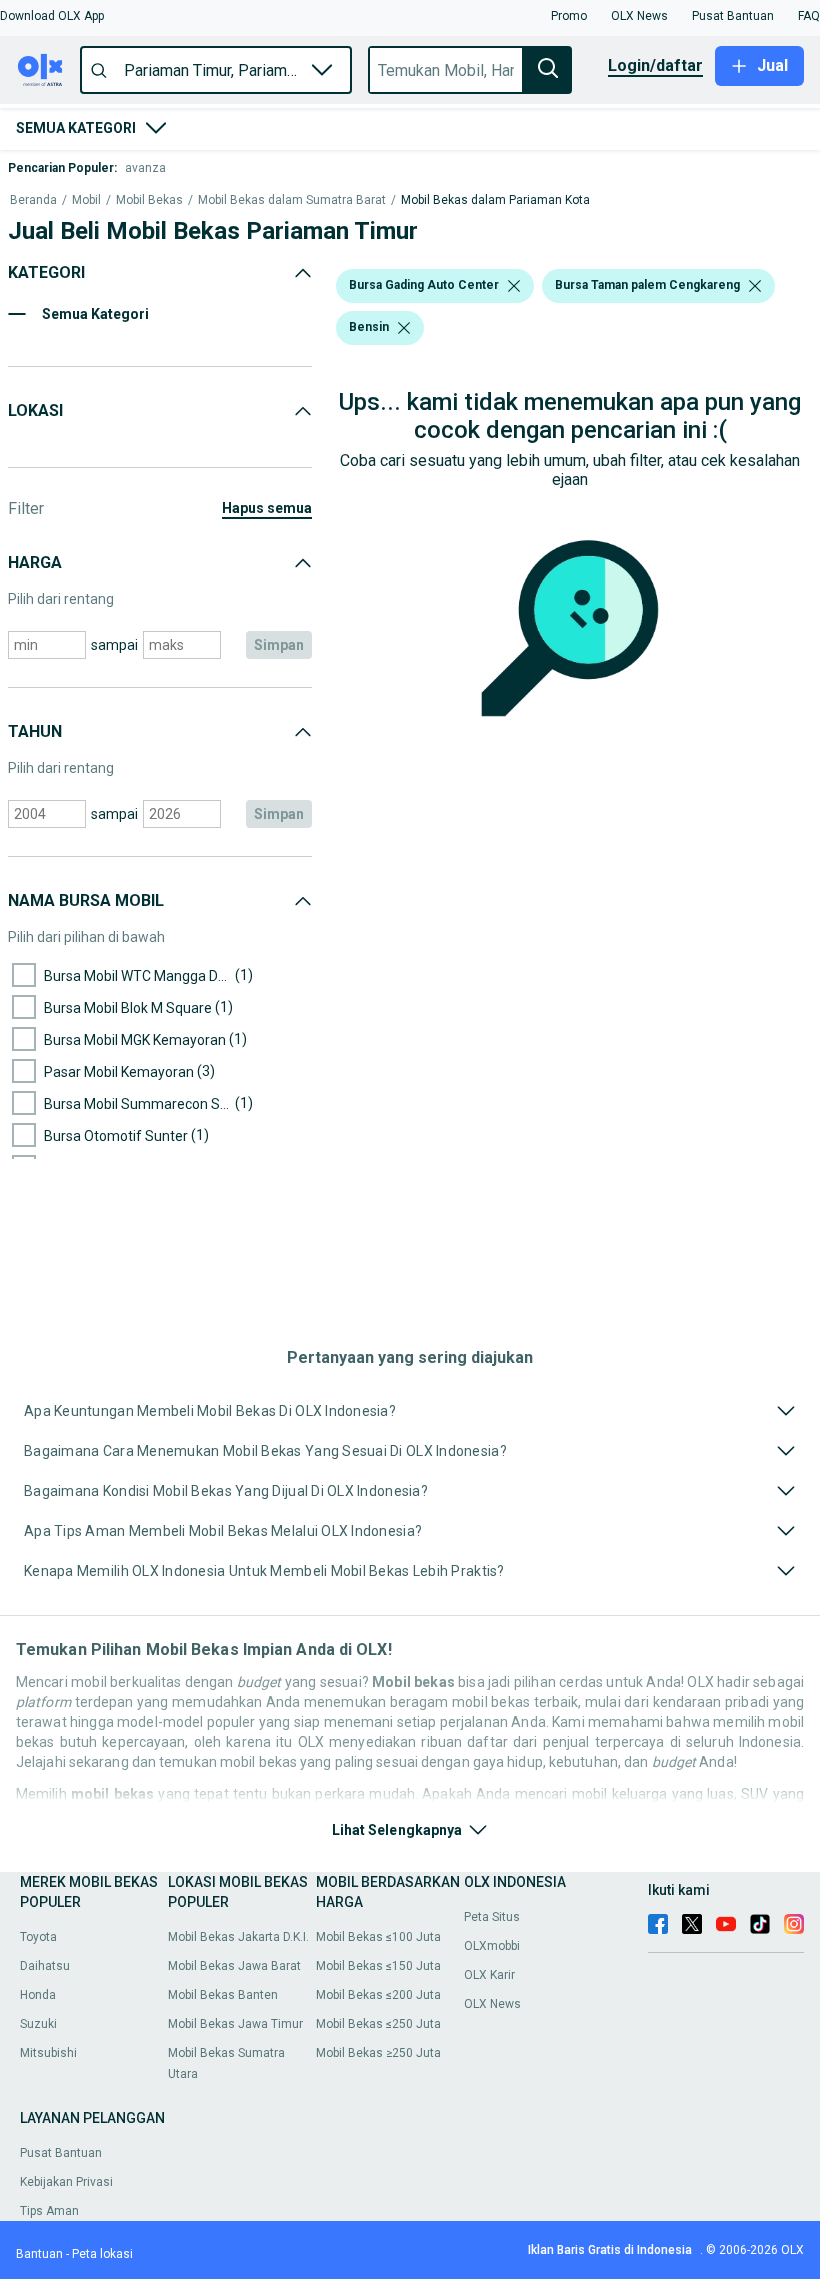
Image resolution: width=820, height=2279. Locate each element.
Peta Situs (492, 1917)
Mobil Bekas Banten (223, 1995)
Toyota (38, 1937)
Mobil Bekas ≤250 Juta (378, 2024)
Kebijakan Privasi (66, 2182)
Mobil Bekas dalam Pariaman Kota (495, 200)
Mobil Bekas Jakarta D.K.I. (238, 1937)
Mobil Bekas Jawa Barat (234, 1966)
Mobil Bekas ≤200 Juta (378, 1995)
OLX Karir (489, 1975)
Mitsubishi (48, 2053)
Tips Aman (49, 2211)
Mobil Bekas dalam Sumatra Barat (292, 200)
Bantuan (39, 2254)
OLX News (492, 2004)
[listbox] (514, 286)
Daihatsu (45, 1966)
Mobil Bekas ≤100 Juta (378, 1937)
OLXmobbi (492, 1946)
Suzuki (38, 2024)
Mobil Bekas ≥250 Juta (378, 2053)
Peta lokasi (102, 2254)
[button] (52, 16)
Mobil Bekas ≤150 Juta (378, 1966)
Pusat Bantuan (61, 2153)
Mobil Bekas (149, 200)
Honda (38, 1995)
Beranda (33, 200)
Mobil (86, 200)
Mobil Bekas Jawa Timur (235, 2024)
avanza (145, 168)
